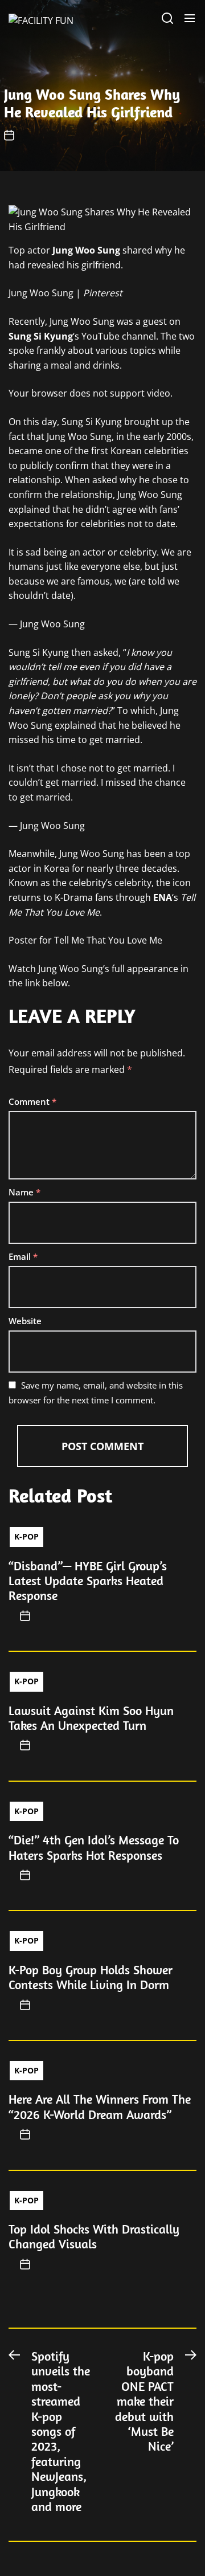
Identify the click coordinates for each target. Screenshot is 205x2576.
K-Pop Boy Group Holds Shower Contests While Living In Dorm (91, 1977)
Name (24, 1192)
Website (25, 1321)
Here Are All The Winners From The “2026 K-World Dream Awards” (100, 2106)
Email (23, 1256)
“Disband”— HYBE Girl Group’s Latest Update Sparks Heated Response (88, 1581)
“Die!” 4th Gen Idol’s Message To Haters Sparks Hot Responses (94, 1847)
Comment (32, 1101)
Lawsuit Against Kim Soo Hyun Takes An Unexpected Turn (91, 1718)
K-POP (26, 1536)
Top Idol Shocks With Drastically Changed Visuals (94, 2236)
